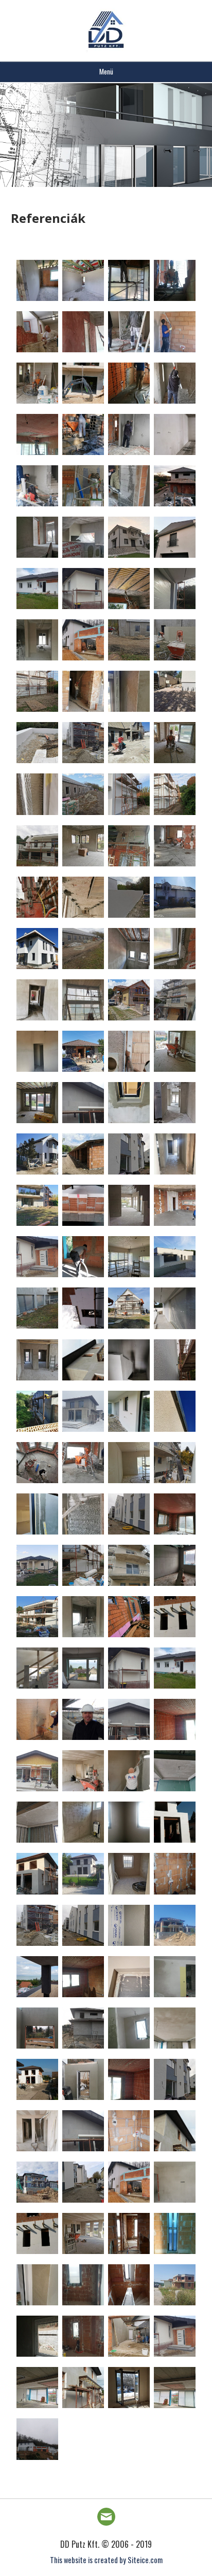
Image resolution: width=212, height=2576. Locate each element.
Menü (106, 71)
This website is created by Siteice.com (106, 2560)
